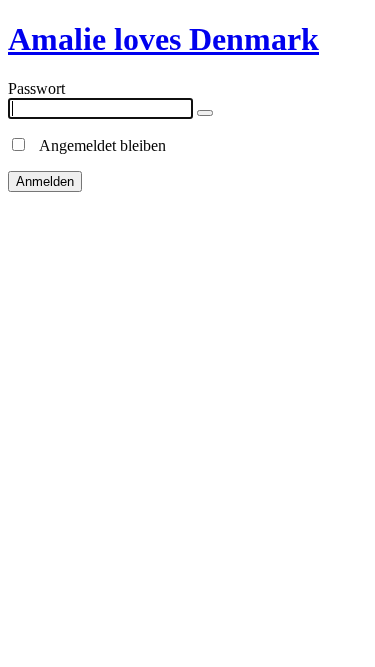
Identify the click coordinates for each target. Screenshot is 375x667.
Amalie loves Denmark (163, 39)
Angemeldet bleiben (97, 145)
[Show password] (205, 113)
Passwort (36, 88)
